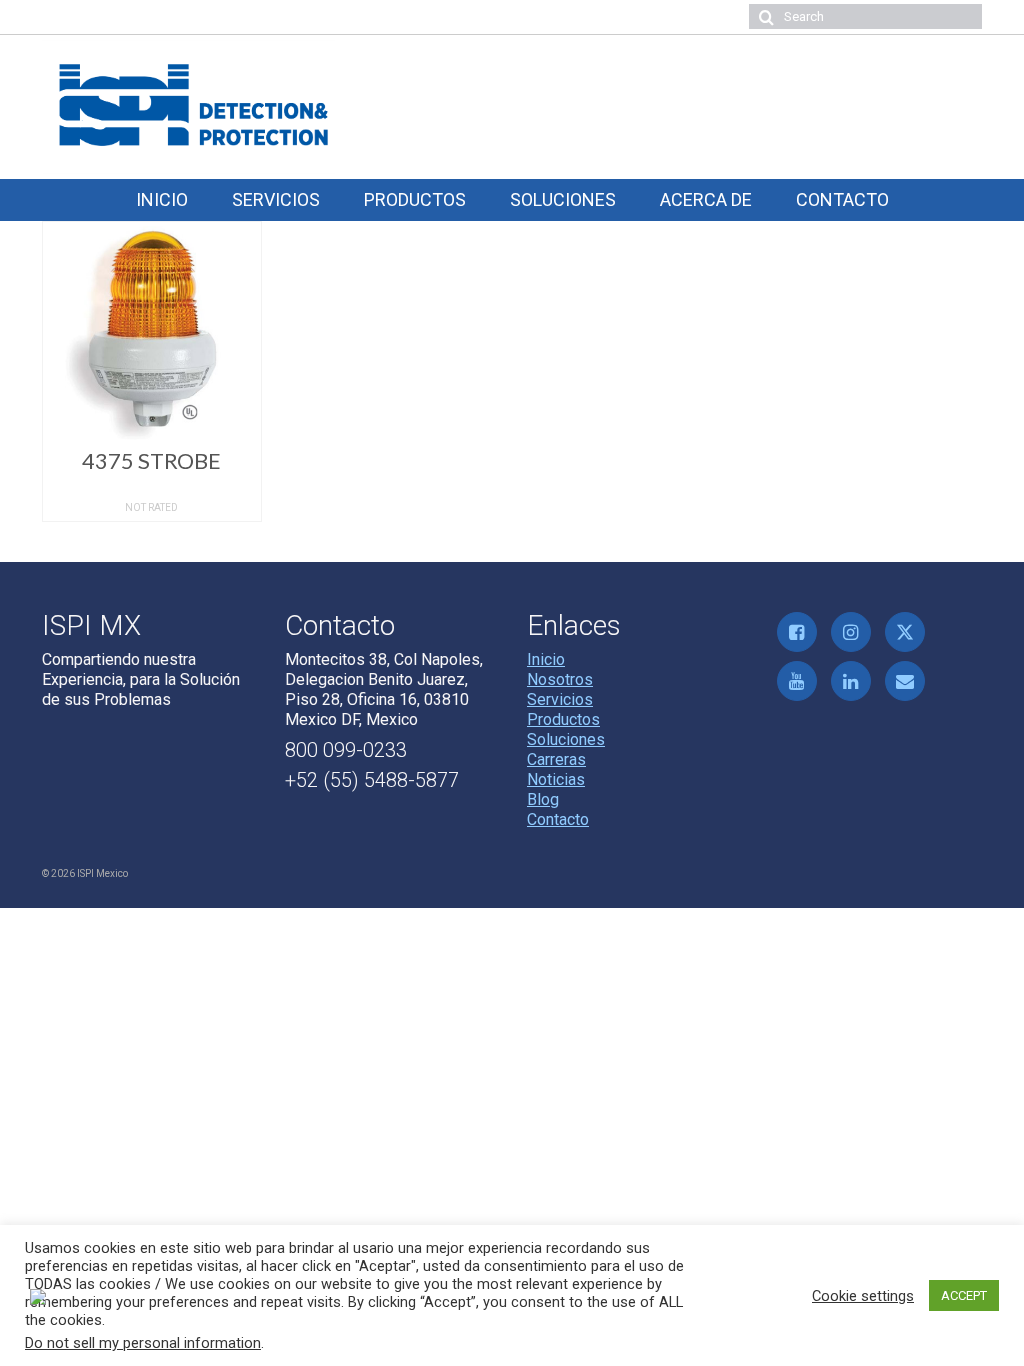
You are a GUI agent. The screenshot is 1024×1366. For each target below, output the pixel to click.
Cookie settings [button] (863, 1296)
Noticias (556, 779)
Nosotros (560, 679)
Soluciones (566, 739)
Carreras (556, 759)
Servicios (560, 699)
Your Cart (115, 17)
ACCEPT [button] (964, 1295)
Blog (543, 799)
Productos (563, 719)
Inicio (546, 659)
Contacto (558, 819)
